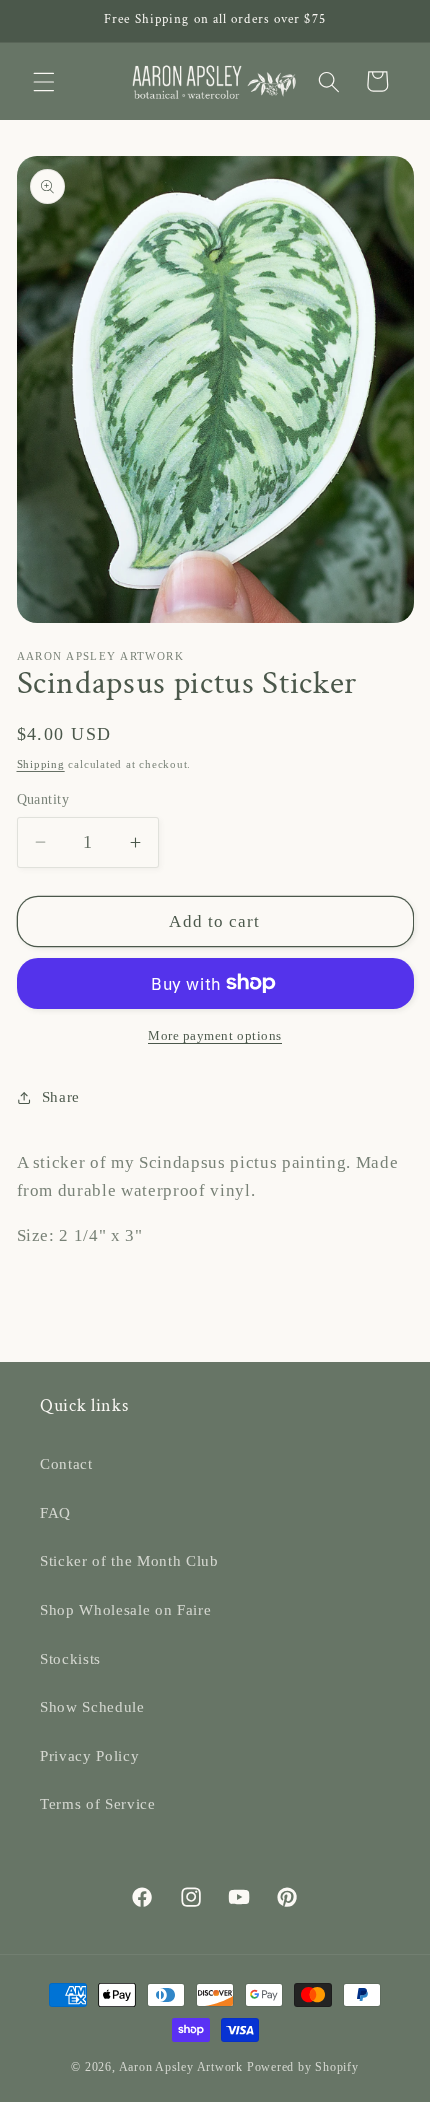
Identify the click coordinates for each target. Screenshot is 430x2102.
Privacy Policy (89, 1755)
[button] (44, 81)
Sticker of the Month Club (129, 1560)
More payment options (215, 1035)
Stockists (70, 1658)
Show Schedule (92, 1706)
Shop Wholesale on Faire (125, 1609)
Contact (66, 1463)
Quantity (43, 799)
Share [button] (61, 1096)
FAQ (55, 1512)
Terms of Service (98, 1803)
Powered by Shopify (303, 2067)
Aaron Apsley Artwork (181, 2067)
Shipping (41, 764)
